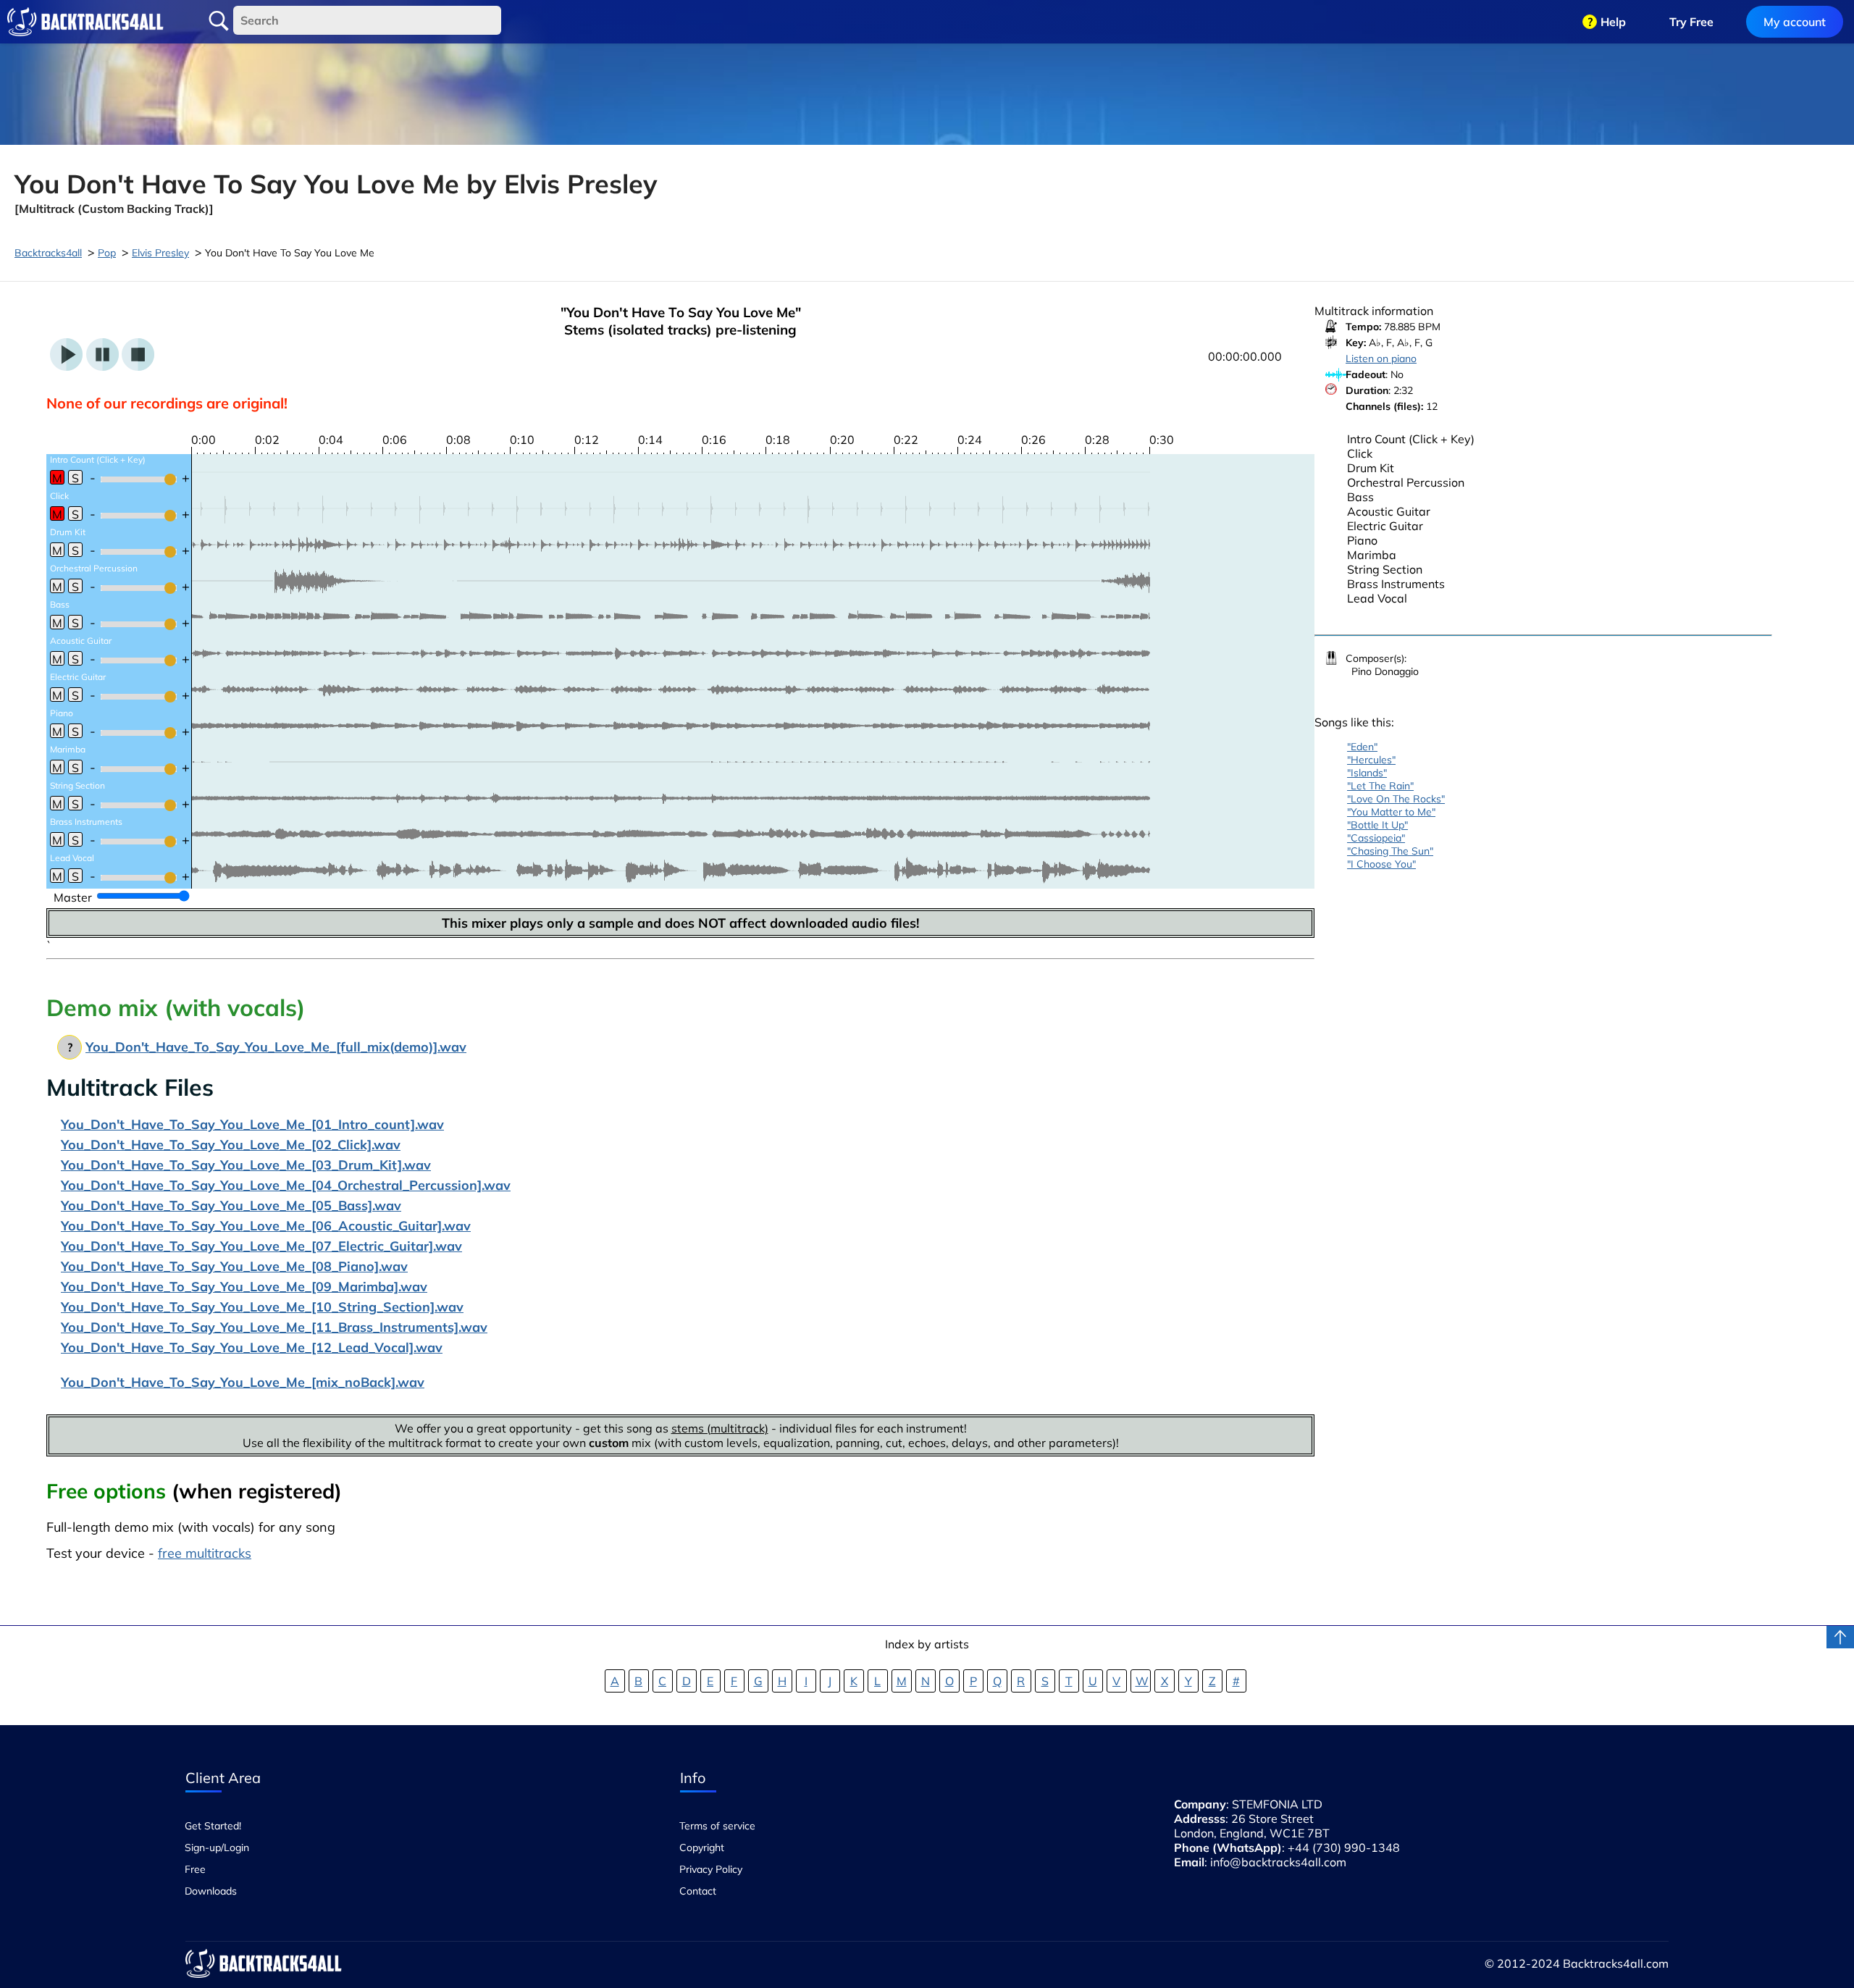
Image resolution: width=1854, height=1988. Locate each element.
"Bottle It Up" (1377, 825)
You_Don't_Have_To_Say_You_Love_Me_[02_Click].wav (231, 1145)
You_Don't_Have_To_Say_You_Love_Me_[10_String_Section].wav (262, 1307)
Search (219, 21)
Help (1613, 22)
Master (73, 897)
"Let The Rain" (1380, 786)
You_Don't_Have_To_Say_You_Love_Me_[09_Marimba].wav (244, 1287)
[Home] (85, 22)
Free (195, 1869)
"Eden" (1362, 747)
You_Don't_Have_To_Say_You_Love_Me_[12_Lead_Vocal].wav (252, 1347)
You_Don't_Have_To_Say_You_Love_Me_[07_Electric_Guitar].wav (261, 1246)
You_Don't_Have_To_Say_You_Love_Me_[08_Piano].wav (234, 1266)
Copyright (702, 1848)
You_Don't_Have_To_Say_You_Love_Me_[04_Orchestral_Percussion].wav (286, 1185)
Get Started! (213, 1826)
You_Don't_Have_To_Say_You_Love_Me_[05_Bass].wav (231, 1205)
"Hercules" (1371, 760)
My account (1795, 22)
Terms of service (717, 1826)
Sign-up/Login (217, 1848)
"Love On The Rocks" (1396, 799)
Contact (698, 1891)
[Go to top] (1840, 1637)
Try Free (1691, 22)
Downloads (211, 1891)
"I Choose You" (1381, 864)
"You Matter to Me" (1391, 812)
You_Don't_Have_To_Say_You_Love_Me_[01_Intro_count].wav (252, 1124)
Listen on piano (1381, 358)
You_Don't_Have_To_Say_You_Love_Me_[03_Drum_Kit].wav (246, 1165)
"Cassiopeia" (1376, 838)
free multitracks (205, 1553)
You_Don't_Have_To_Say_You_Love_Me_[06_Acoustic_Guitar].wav (266, 1226)
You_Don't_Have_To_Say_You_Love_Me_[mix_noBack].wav (243, 1382)
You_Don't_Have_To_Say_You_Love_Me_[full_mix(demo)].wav (276, 1047)
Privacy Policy (711, 1869)
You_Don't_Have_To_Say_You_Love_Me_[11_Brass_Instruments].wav (274, 1327)
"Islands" (1367, 773)
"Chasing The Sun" (1390, 851)
